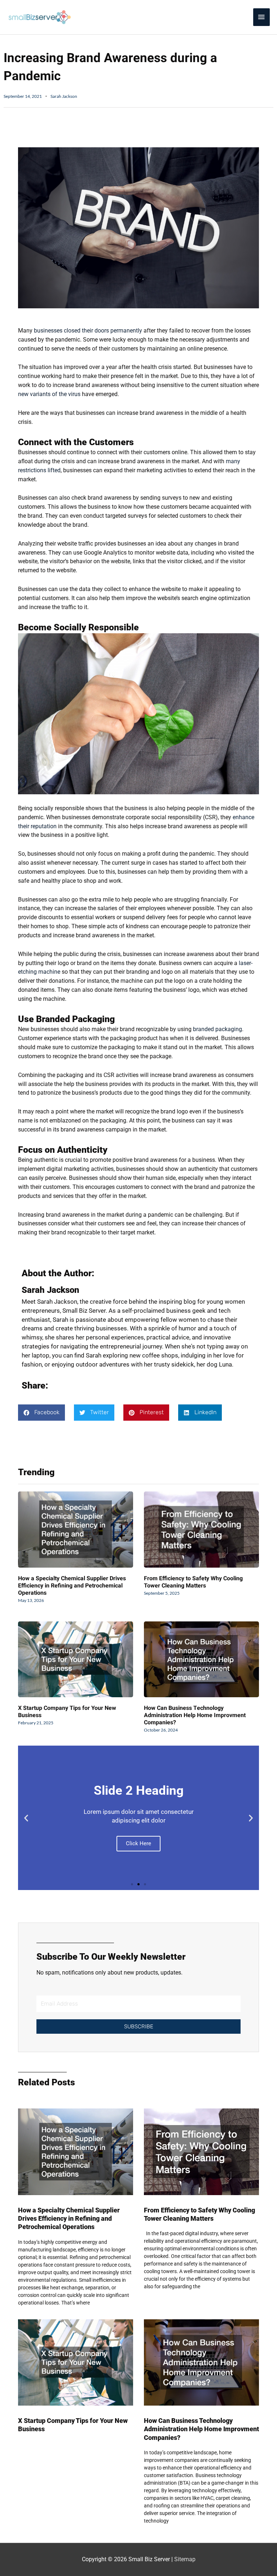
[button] (41, 1413)
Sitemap (185, 2559)
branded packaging (217, 1029)
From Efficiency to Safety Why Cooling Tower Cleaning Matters (193, 1582)
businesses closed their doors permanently (88, 331)
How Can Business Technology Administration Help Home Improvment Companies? (195, 1715)
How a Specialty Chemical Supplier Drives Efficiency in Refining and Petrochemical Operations (72, 1586)
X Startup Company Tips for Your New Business (67, 1712)
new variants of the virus (49, 394)
